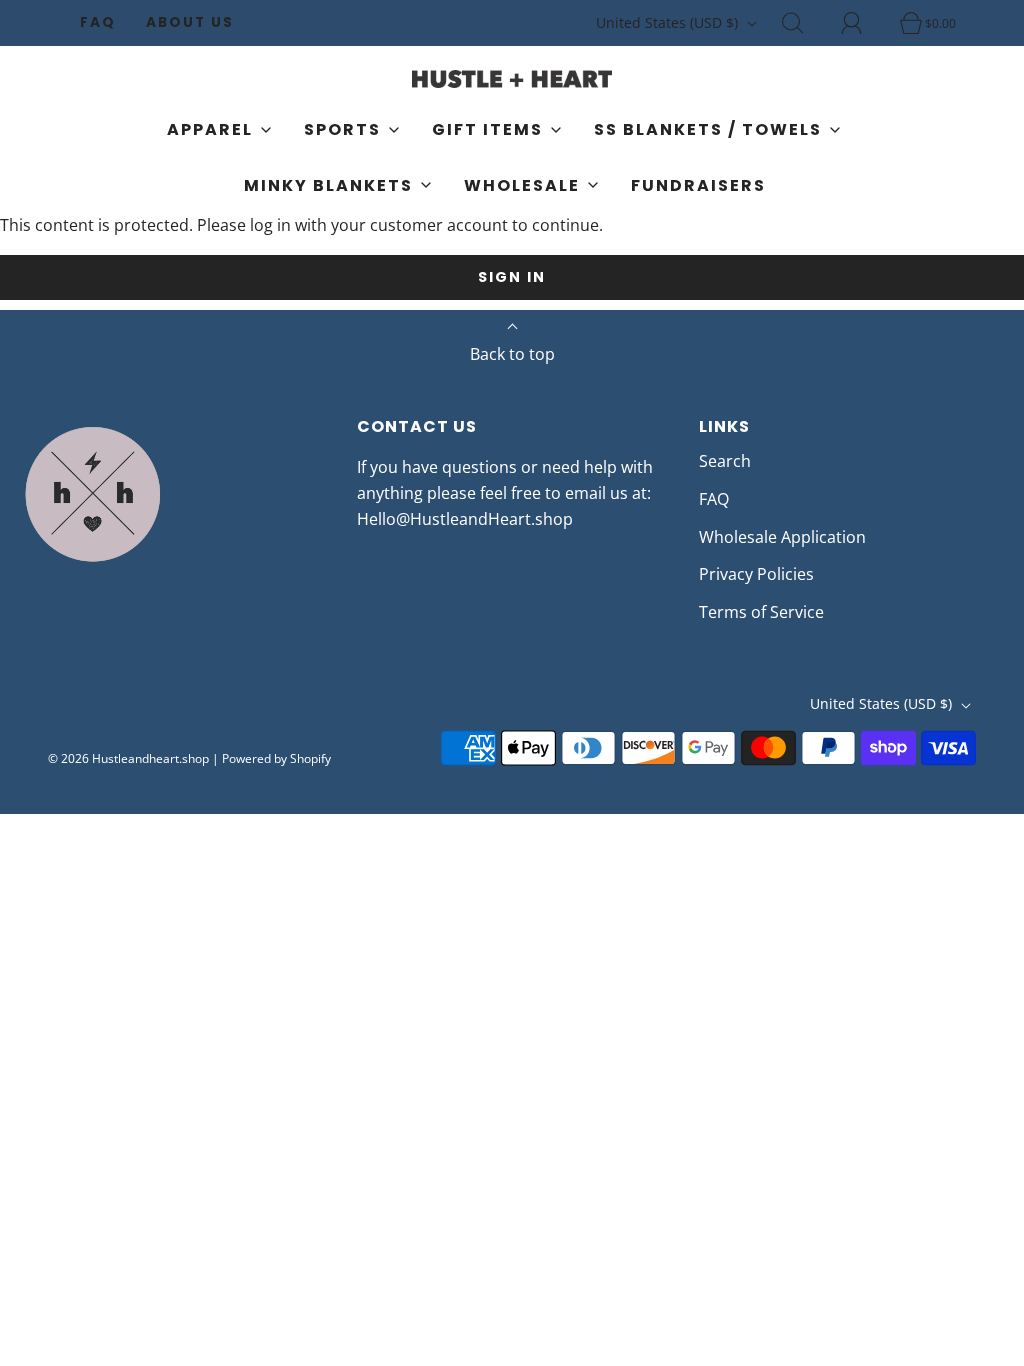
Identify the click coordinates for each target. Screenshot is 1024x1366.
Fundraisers (698, 185)
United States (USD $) (669, 22)
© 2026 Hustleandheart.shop (128, 758)
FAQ (98, 22)
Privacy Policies (756, 574)
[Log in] (863, 23)
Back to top (512, 354)
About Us (190, 22)
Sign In (512, 277)
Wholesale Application (782, 537)
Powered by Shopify (276, 758)
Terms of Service (761, 612)
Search (725, 461)
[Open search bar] (804, 23)
